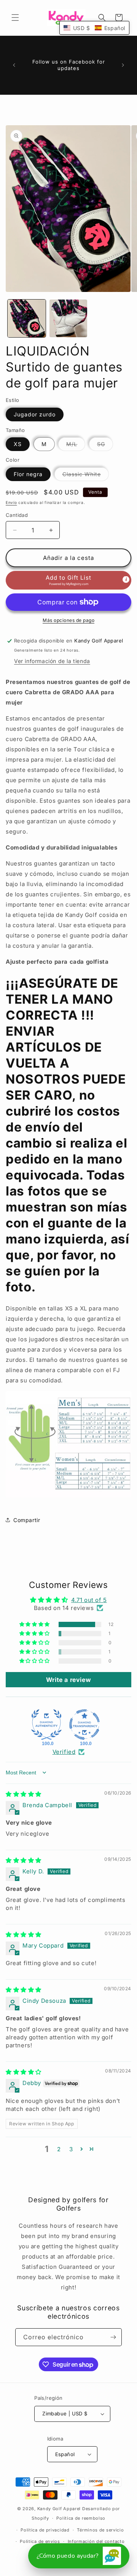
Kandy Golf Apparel (59, 2509)
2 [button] (59, 2149)
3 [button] (71, 2149)
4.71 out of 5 (89, 1600)
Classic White (86, 476)
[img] (24, 1794)
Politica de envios (40, 2541)
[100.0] (46, 1725)
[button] (15, 18)
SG (105, 446)
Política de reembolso (81, 2518)
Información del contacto (96, 2541)
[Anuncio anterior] (14, 65)
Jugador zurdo (35, 414)
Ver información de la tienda (52, 661)
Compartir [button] (27, 1520)
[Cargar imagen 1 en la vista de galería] (27, 319)
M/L (76, 446)
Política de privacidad (45, 2530)
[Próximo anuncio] (123, 65)
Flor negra (28, 474)
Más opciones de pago (68, 620)
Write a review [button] (68, 1680)
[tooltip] (126, 580)
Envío (11, 502)
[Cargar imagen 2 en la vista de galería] (68, 319)
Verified (64, 1752)
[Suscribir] (113, 2337)
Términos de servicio (100, 2530)
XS (18, 444)
